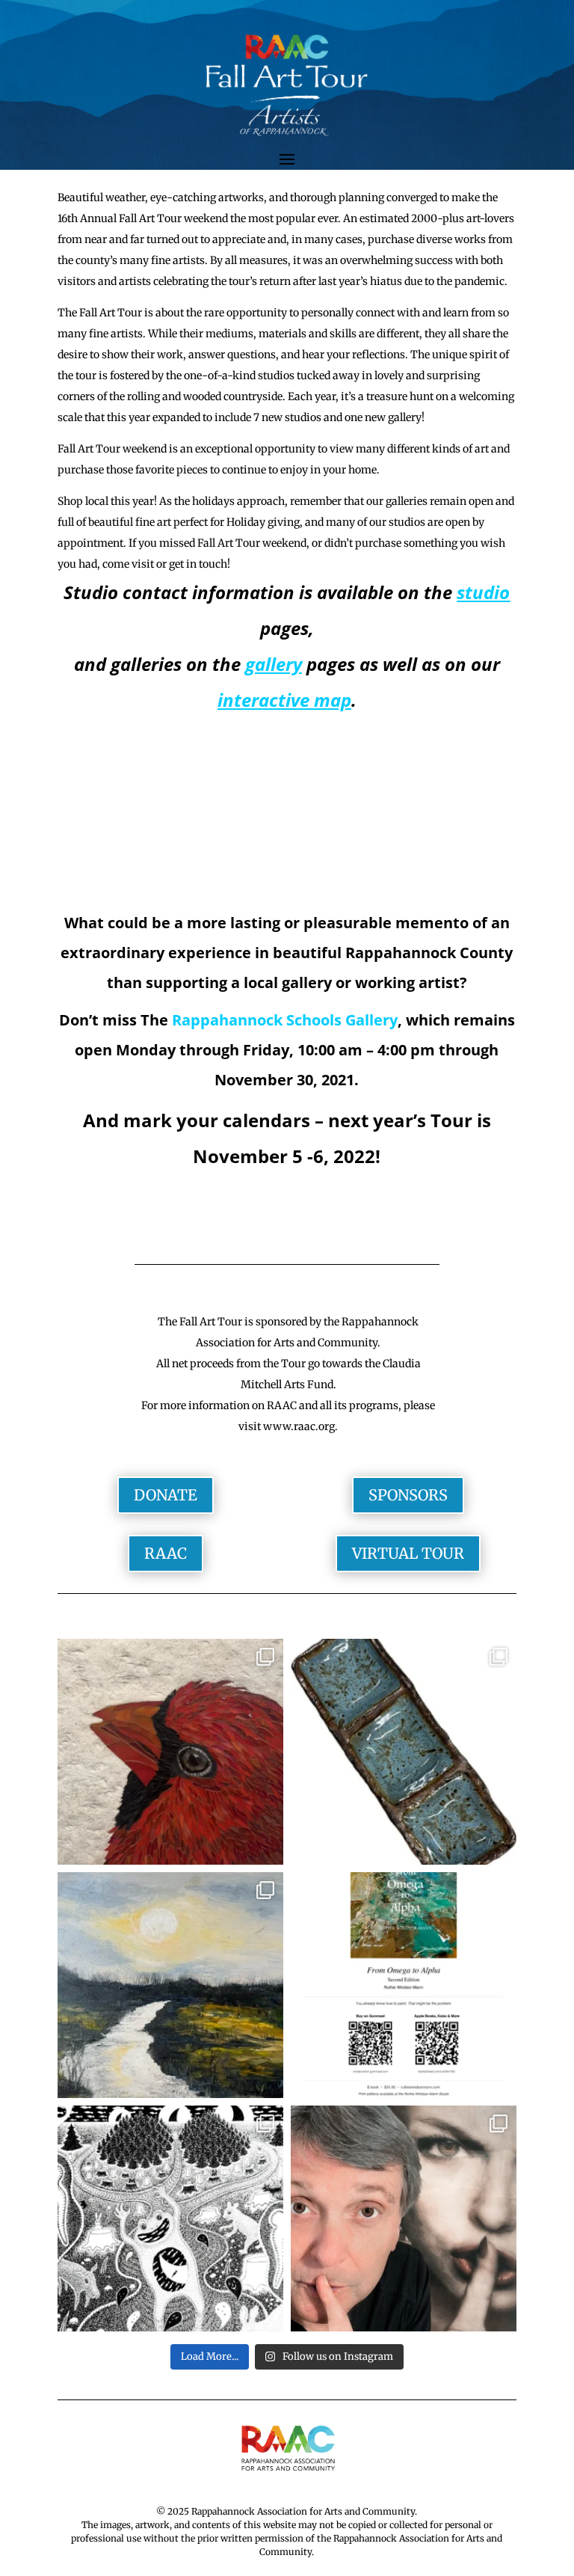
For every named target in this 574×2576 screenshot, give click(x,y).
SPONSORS (408, 1495)
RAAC (166, 1553)
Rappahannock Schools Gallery (285, 1020)
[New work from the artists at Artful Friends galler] (170, 1752)
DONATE (166, 1495)
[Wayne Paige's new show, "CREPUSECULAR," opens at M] (170, 2218)
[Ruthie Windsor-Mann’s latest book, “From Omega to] (404, 1985)
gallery (274, 664)
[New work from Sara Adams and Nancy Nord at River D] (404, 1752)
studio (483, 592)
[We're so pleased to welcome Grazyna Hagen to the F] (170, 1985)
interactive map (284, 700)
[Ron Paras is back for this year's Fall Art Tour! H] (404, 2218)
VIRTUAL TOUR (408, 1553)
